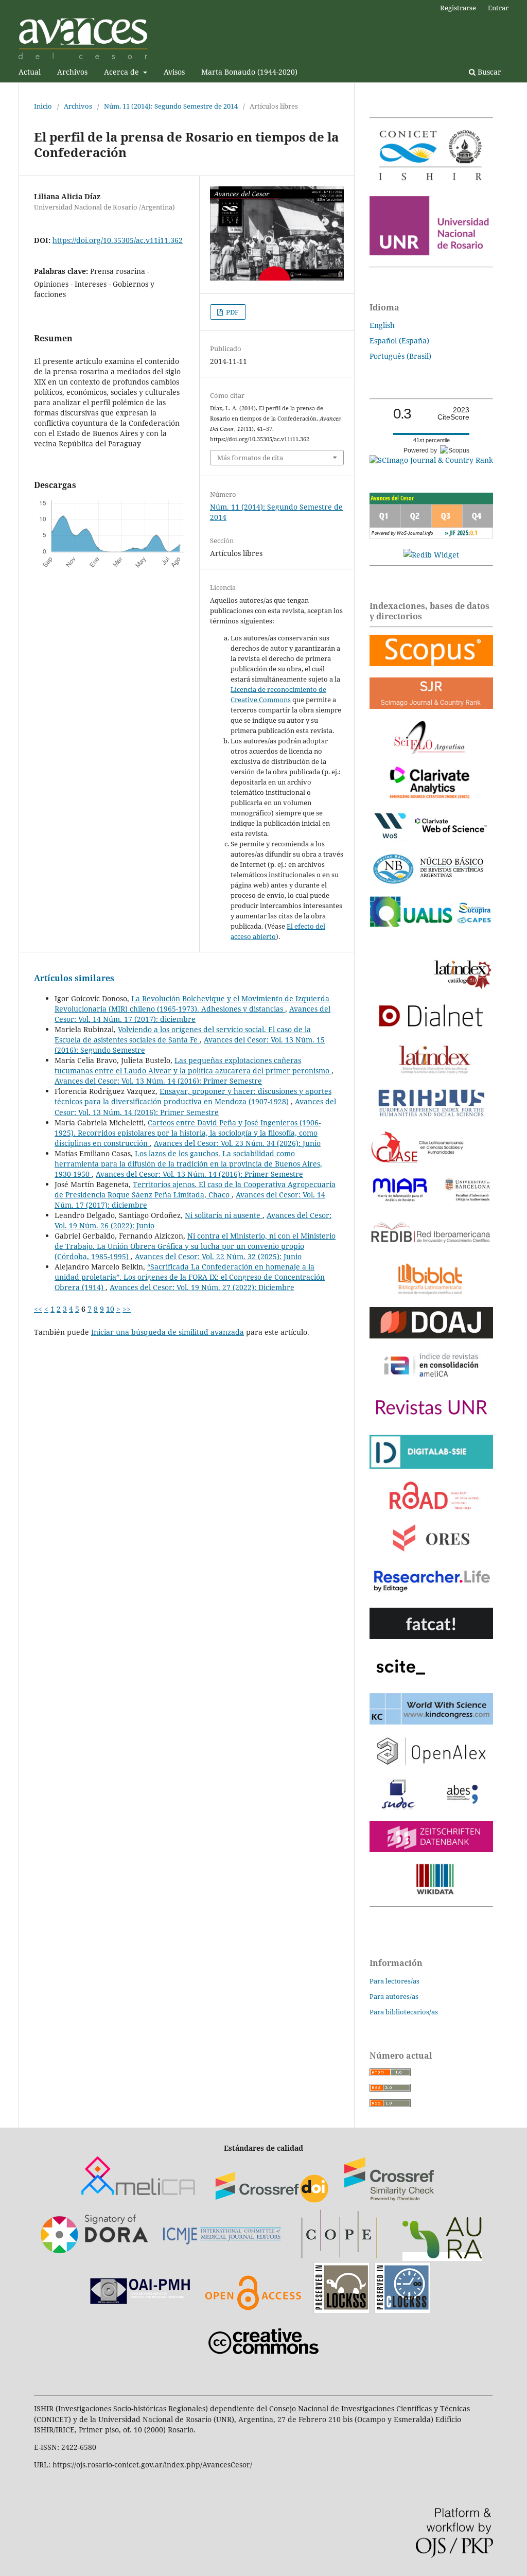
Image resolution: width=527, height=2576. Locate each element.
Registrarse (458, 8)
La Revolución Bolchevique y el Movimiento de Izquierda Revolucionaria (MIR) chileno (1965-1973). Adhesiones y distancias (192, 1004)
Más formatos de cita (250, 458)
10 (110, 1309)
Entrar (498, 8)
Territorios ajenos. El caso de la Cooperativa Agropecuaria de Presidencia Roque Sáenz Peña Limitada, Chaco (195, 1189)
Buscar (488, 72)
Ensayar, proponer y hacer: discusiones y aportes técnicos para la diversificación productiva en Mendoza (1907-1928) (193, 1096)
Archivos (72, 72)
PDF (232, 312)
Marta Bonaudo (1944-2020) (249, 72)
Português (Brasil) (400, 356)
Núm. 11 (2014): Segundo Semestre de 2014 (171, 106)
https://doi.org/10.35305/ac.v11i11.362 (118, 240)
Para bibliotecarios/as (404, 2012)
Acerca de (122, 72)
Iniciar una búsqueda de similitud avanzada (168, 1332)
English (382, 325)
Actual (30, 72)
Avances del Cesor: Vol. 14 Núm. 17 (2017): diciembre (192, 1014)
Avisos (174, 72)
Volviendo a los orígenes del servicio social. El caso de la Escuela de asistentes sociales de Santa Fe (183, 1034)
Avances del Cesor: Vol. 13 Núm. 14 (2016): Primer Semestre (158, 1081)
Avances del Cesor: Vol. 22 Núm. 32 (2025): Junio (218, 1256)
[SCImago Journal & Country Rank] (431, 460)
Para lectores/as (394, 1981)
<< (38, 1309)
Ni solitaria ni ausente (224, 1215)
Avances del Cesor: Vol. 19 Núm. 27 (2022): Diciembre (202, 1287)
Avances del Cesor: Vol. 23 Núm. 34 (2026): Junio (237, 1143)
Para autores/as (394, 1996)
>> (127, 1309)
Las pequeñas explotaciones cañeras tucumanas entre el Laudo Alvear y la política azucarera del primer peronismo (193, 1065)
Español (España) (399, 341)
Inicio (43, 106)
